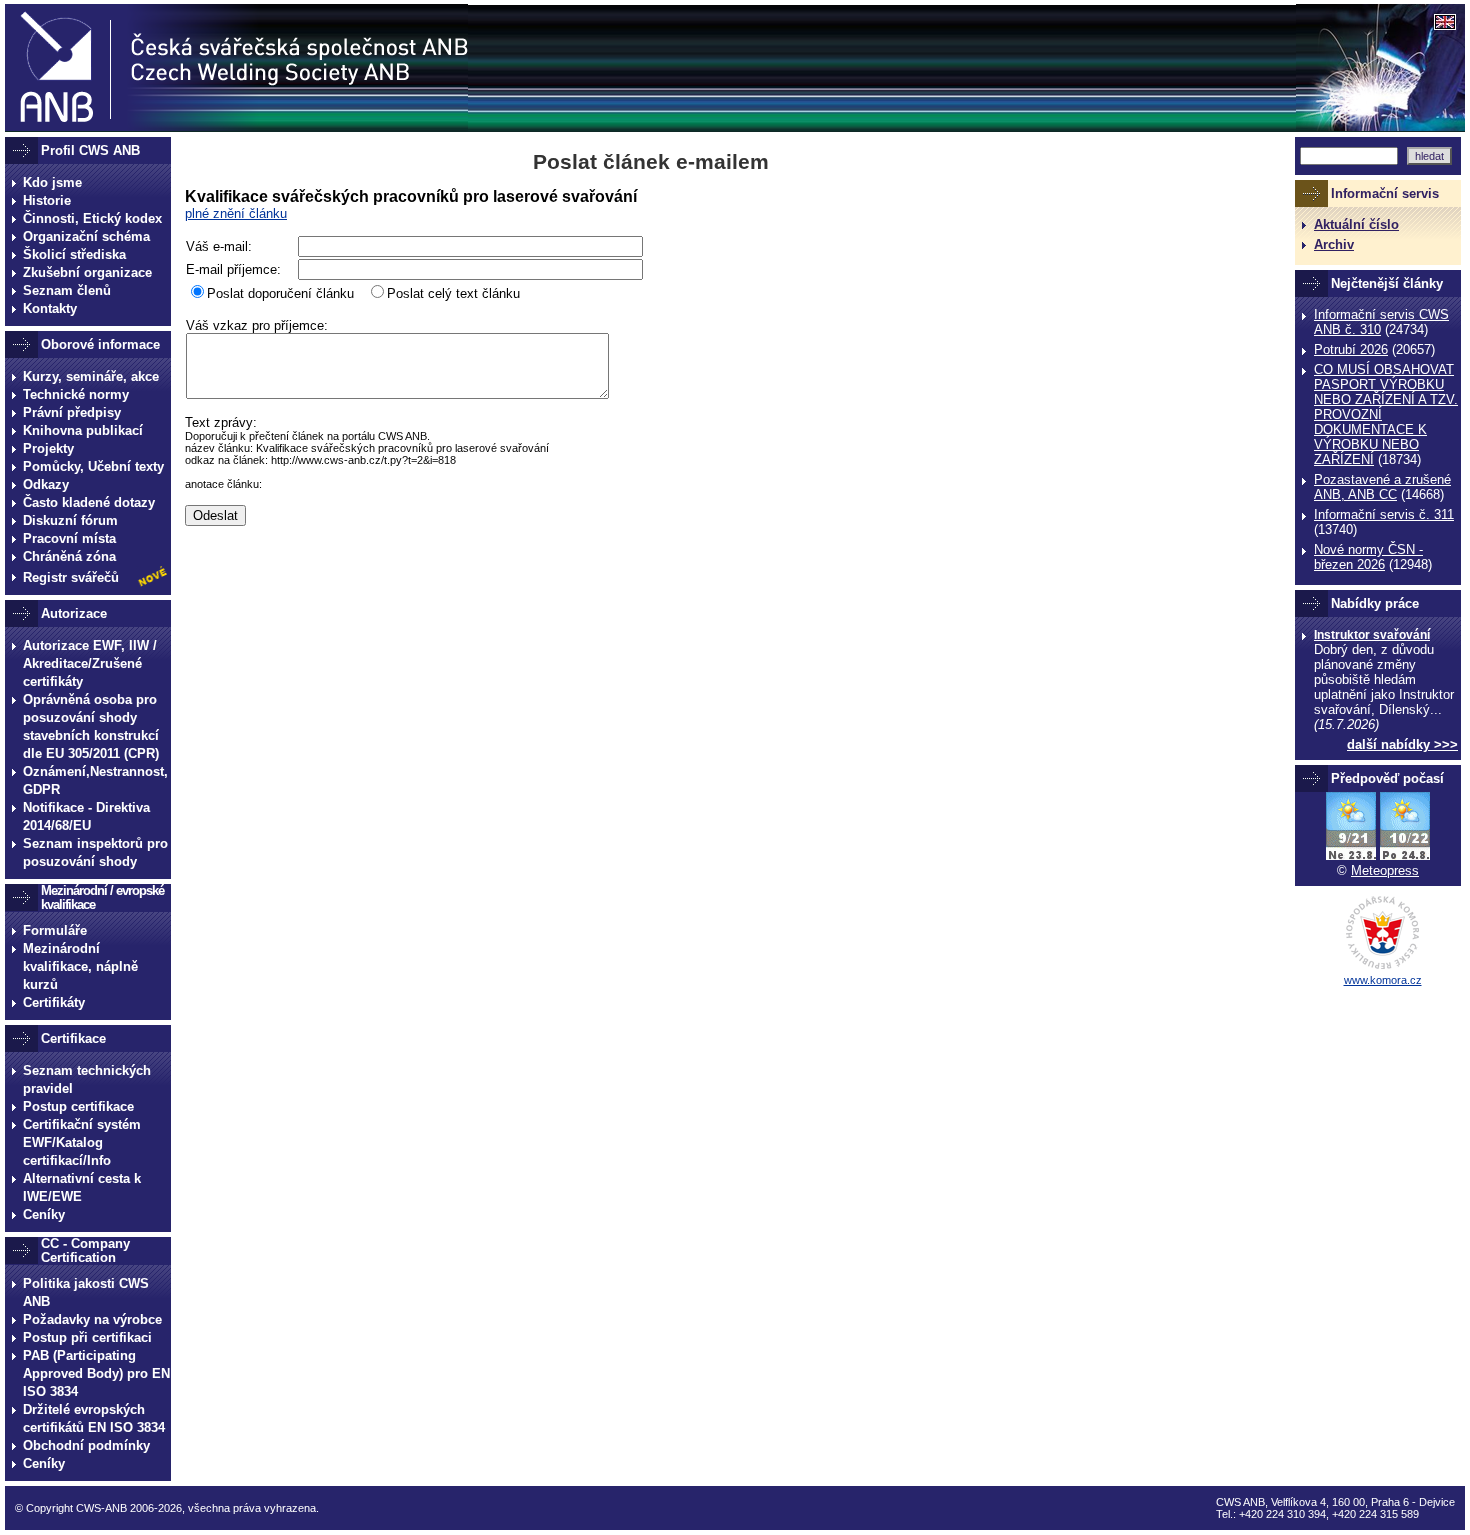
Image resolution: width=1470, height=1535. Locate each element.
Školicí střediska (74, 254)
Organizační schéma (86, 236)
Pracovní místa (69, 538)
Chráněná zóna (69, 556)
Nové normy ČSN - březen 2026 (1368, 557)
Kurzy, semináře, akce (91, 376)
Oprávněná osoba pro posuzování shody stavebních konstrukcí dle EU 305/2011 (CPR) (91, 726)
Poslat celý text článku (453, 293)
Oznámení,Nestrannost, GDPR (95, 780)
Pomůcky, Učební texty (93, 466)
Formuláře (55, 930)
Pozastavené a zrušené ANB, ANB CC (1382, 487)
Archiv (1334, 244)
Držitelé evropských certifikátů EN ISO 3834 (94, 1418)
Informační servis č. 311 (1384, 514)
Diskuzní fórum (70, 520)
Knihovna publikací (83, 430)
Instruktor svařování (1372, 635)
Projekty (48, 448)
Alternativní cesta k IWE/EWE (82, 1187)
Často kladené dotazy (89, 502)
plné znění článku (236, 213)
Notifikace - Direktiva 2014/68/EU (86, 816)
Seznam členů (67, 290)
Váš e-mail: (219, 246)
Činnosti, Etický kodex (92, 218)
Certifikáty (54, 1002)
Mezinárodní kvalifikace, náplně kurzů (80, 966)
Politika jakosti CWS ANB (86, 1292)
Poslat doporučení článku (280, 293)
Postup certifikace (78, 1106)
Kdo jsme (52, 182)
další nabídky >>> (1402, 744)
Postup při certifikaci (87, 1337)
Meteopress (1385, 870)
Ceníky (44, 1214)
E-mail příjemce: (233, 269)
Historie (47, 200)
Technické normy (76, 394)
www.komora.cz (1383, 980)
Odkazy (46, 484)
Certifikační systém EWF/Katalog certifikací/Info (82, 1142)
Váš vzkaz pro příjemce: (257, 325)
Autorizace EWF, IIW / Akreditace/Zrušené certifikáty (90, 663)
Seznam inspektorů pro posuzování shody (95, 852)
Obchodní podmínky (86, 1445)
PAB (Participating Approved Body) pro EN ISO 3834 (96, 1373)
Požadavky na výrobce (92, 1319)
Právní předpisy (72, 412)
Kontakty (50, 308)
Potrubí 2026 (1351, 349)
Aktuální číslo (1356, 224)
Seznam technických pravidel (87, 1079)
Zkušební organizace (87, 272)
